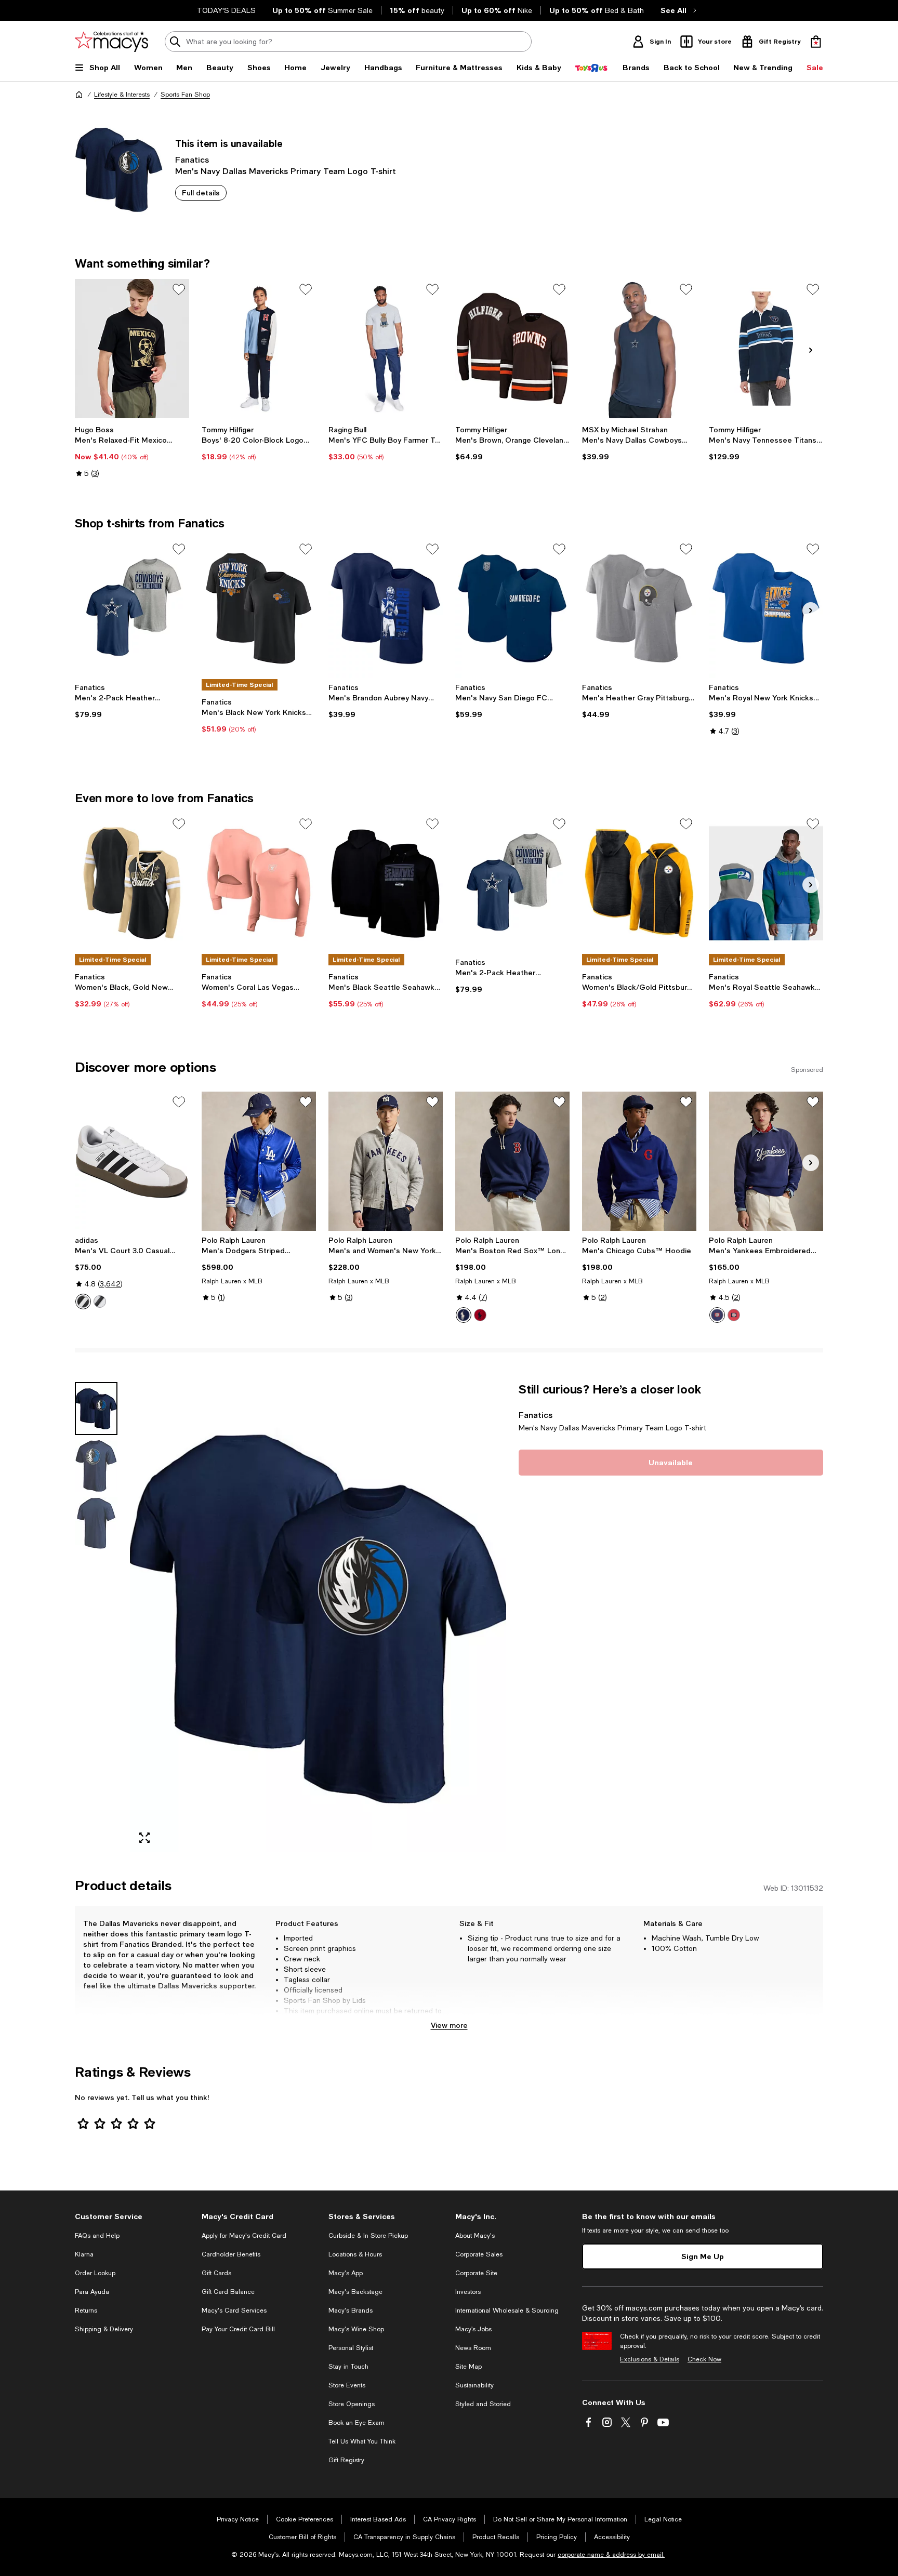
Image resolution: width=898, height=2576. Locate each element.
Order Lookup (95, 2273)
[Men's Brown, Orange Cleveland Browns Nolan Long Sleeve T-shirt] (512, 349)
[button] (290, 1617)
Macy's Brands (351, 2311)
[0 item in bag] (816, 42)
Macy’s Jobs (473, 2329)
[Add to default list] (179, 289)
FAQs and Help (97, 2236)
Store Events (347, 2385)
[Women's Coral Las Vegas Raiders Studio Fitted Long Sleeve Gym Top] (259, 883)
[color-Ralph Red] (480, 1315)
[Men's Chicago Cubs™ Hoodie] (639, 1161)
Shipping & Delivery (104, 2329)
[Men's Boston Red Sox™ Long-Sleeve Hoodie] (512, 1161)
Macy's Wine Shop (356, 2329)
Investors (468, 2292)
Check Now (704, 2359)
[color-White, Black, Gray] (83, 1302)
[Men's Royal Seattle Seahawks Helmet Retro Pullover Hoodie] (766, 883)
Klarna (84, 2254)
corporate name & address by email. (611, 2555)
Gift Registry (346, 2460)
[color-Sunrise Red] (734, 1315)
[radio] (83, 1302)
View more (449, 2025)
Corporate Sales (479, 2254)
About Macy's (475, 2236)
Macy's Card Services (234, 2311)
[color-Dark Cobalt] (464, 1315)
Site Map (468, 2367)
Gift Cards (216, 2273)
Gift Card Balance (228, 2292)
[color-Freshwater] (717, 1315)
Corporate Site (476, 2273)
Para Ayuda (92, 2292)
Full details (201, 192)
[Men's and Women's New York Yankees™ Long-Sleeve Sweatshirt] (386, 1161)
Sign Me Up (703, 2256)
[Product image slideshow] (318, 1617)
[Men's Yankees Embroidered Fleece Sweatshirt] (766, 1161)
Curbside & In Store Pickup (368, 2236)
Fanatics (192, 159)
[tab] (96, 1409)
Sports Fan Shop (185, 95)
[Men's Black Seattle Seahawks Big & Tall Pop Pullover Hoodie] (386, 883)
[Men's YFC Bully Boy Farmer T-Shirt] (386, 349)
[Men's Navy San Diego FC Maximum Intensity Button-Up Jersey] (512, 608)
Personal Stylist (351, 2348)
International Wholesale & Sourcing (507, 2311)
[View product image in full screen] (144, 1838)
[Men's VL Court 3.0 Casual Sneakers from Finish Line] (132, 1161)
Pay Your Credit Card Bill (238, 2329)
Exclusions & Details (650, 2359)
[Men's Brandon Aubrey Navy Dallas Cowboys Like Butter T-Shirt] (386, 608)
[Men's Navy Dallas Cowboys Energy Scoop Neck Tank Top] (639, 349)
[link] (132, 452)
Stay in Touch (348, 2367)
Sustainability (474, 2385)
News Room (473, 2348)
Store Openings (352, 2404)
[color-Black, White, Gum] (100, 1302)
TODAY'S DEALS (226, 10)
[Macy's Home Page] (111, 42)
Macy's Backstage (355, 2292)
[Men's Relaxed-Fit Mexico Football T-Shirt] (132, 349)
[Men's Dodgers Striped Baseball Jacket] (259, 1161)
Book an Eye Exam (356, 2423)
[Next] (811, 350)
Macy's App (346, 2273)
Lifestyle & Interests (122, 95)
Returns (86, 2311)
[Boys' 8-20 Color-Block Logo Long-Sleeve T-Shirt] (259, 349)
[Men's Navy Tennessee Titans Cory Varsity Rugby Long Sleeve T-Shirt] (766, 349)
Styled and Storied (483, 2404)
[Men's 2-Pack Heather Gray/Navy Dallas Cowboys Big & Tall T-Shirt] (132, 608)
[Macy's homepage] (79, 95)
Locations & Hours (355, 2254)
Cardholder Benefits (231, 2254)
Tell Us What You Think (362, 2441)
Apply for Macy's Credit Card (244, 2236)
